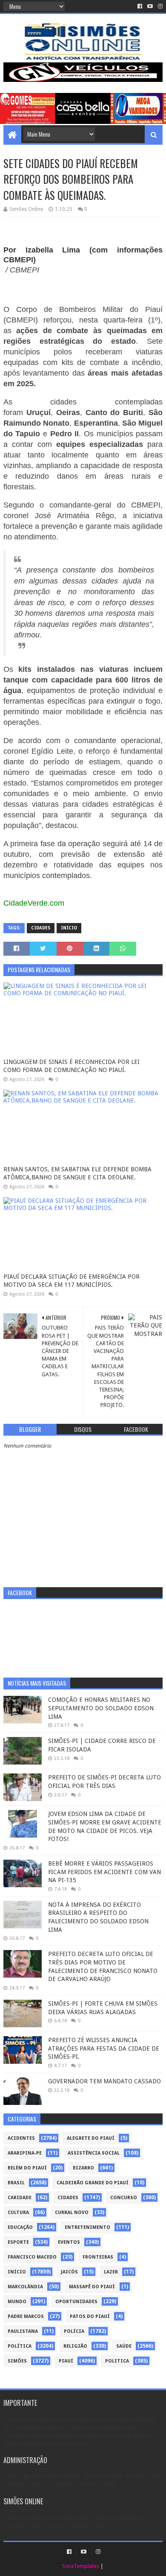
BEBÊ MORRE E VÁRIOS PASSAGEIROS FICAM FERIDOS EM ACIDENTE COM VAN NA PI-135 (104, 1872)
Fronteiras (98, 2257)
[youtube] (150, 6)
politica (117, 2361)
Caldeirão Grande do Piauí (93, 2183)
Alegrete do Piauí (91, 2138)
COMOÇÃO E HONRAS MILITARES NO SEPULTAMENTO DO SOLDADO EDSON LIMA (101, 1708)
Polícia (74, 2331)
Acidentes (21, 2138)
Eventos (69, 2242)
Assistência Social (94, 2153)
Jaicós (69, 2272)
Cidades (41, 928)
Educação (20, 2227)
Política (20, 2346)
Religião (75, 2346)
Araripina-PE (25, 2153)
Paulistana (23, 2331)
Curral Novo (72, 2213)
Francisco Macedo (32, 2257)
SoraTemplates (81, 2566)
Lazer (111, 2272)
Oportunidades (76, 2302)
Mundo (17, 2302)
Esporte (18, 2242)
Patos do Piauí (90, 2316)
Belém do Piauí (27, 2168)
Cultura (18, 2213)
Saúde (124, 2346)
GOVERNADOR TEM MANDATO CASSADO (104, 2081)
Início (69, 928)
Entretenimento (87, 2227)
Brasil (16, 2183)
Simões (17, 2361)
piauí (66, 2361)
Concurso (124, 2198)
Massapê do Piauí (92, 2287)
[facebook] (140, 6)
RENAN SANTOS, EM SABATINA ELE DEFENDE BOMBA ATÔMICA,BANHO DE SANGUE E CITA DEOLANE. (77, 1173)
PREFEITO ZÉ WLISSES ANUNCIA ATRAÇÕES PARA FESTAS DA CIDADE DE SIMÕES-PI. (104, 2048)
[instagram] (159, 6)
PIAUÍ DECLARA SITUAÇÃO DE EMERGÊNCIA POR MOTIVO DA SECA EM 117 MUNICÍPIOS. (72, 1281)
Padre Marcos (26, 2316)
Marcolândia (25, 2287)
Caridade (20, 2198)
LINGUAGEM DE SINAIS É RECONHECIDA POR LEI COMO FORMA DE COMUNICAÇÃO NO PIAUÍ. (72, 1066)
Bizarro (83, 2168)
